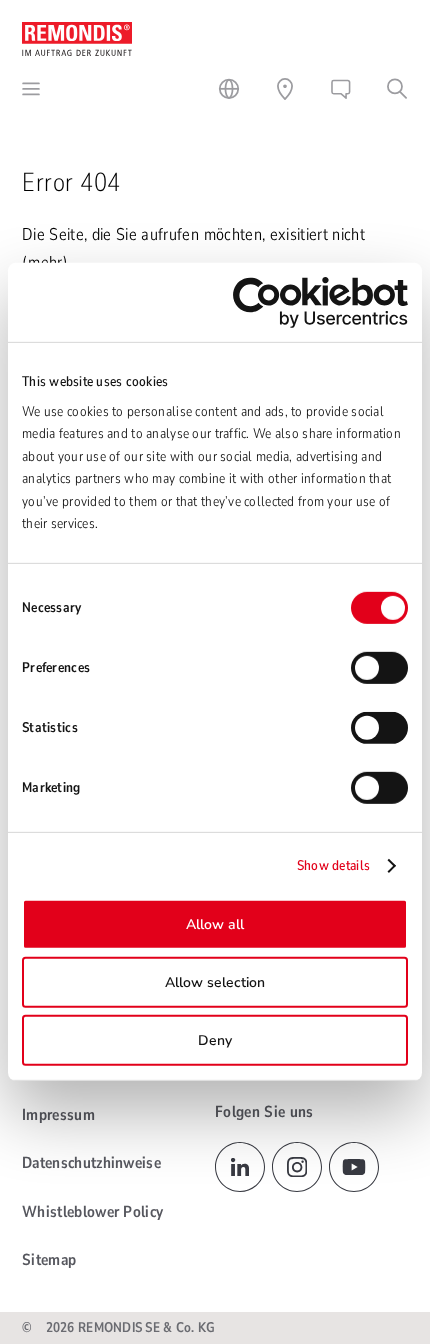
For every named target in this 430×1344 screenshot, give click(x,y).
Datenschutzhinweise (91, 1163)
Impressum (58, 1115)
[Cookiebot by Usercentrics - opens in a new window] (320, 302)
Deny (215, 1040)
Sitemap (49, 1260)
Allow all (215, 924)
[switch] (379, 668)
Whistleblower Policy (92, 1212)
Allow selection (215, 982)
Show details (333, 865)
